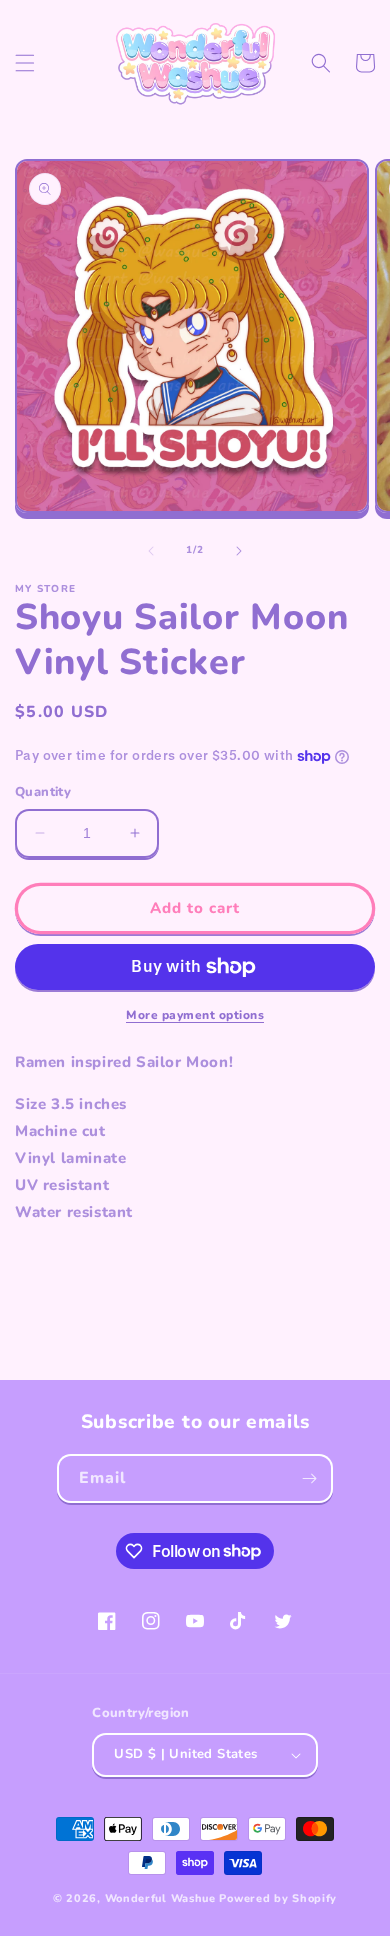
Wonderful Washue (160, 1898)
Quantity (43, 792)
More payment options (195, 1015)
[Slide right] (239, 551)
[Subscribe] (309, 1478)
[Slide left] (151, 551)
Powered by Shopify (278, 1898)
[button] (25, 63)
